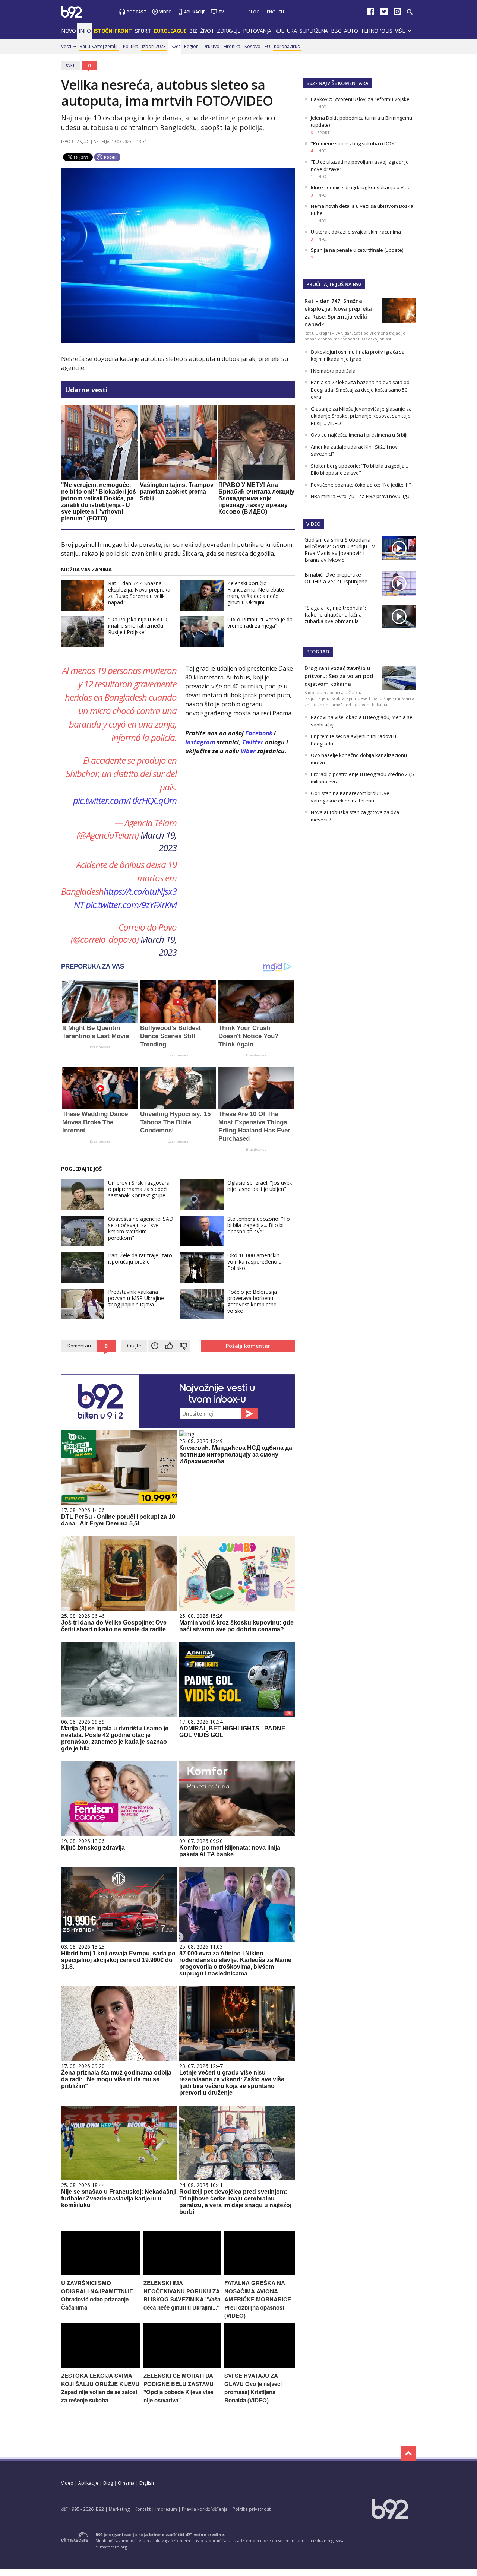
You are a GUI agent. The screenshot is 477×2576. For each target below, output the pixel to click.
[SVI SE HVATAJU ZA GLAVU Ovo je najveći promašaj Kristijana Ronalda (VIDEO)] (260, 2366)
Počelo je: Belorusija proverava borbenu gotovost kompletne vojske (252, 1301)
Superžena (314, 31)
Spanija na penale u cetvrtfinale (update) (357, 250)
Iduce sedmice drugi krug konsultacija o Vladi (361, 187)
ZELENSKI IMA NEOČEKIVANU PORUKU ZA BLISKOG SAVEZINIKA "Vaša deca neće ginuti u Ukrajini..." (182, 2295)
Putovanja (257, 31)
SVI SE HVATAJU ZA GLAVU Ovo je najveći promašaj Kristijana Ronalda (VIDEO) (253, 2388)
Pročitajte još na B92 (334, 284)
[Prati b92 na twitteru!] (384, 13)
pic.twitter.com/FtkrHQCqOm (125, 800)
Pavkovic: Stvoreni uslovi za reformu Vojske (360, 99)
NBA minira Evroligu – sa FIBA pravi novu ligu (360, 496)
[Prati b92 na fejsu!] (370, 13)
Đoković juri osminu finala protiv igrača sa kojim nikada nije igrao (358, 355)
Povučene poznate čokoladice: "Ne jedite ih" (361, 485)
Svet (176, 46)
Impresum (166, 2509)
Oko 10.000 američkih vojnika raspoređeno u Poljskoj (255, 1262)
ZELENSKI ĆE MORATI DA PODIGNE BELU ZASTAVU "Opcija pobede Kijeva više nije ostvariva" (179, 2388)
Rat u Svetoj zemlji (99, 46)
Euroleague (170, 31)
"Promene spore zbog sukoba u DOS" (354, 143)
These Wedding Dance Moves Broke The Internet (95, 1122)
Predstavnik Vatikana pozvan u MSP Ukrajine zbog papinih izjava (136, 1298)
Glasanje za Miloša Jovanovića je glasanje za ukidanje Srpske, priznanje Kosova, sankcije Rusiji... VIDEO (361, 416)
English (275, 12)
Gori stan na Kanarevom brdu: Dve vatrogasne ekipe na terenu (350, 797)
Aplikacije (195, 12)
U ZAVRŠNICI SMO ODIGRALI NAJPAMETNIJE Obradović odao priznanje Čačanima (97, 2295)
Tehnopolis (376, 31)
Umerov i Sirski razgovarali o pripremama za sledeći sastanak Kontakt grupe (140, 1189)
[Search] (409, 12)
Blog (254, 12)
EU (267, 46)
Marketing (119, 2509)
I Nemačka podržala (333, 371)
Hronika (232, 46)
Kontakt (143, 2509)
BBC (336, 31)
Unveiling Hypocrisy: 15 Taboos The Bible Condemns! (175, 1122)
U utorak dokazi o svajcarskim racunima (356, 232)
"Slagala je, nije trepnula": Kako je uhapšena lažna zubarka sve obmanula (335, 614)
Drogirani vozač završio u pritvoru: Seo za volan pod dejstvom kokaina (339, 676)
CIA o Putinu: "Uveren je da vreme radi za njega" (260, 622)
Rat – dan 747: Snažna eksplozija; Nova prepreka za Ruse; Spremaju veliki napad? (139, 593)
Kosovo (252, 46)
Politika (131, 46)
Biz (193, 31)
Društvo (211, 46)
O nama (126, 2483)
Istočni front (113, 31)
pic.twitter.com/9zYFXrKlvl (131, 905)
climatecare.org (111, 2547)
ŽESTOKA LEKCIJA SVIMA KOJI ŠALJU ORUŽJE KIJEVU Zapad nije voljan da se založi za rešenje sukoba (100, 2388)
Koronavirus (287, 46)
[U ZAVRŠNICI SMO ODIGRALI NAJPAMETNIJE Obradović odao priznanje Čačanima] (100, 2273)
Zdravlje (228, 31)
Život (207, 31)
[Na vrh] (408, 2453)
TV (221, 12)
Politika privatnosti (252, 2509)
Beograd (318, 652)
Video (166, 12)
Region (191, 46)
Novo (68, 31)
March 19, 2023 (159, 841)
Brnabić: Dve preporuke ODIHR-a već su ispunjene (336, 578)
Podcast (137, 12)
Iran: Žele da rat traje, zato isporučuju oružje (140, 1258)
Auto (351, 31)
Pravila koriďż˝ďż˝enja (205, 2509)
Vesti (66, 46)
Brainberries (100, 1047)
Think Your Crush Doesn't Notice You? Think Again (248, 1036)
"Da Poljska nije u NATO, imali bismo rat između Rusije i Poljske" (138, 626)
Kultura (286, 31)
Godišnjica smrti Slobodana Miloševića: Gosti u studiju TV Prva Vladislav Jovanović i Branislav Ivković (340, 550)
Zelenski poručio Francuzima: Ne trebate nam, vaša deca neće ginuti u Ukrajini (256, 593)
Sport (143, 31)
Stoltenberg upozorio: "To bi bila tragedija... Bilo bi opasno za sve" (259, 1225)
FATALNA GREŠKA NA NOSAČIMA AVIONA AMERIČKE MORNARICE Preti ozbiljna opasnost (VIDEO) (258, 2299)
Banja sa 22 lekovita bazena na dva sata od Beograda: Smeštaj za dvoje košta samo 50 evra (360, 389)
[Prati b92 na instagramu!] (397, 13)
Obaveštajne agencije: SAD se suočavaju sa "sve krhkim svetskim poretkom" (141, 1228)
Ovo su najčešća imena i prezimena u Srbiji (359, 435)
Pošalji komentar (248, 1346)
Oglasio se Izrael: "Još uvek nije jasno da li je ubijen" (260, 1186)
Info (85, 31)
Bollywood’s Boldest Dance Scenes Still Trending (170, 1036)
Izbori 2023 (154, 46)
